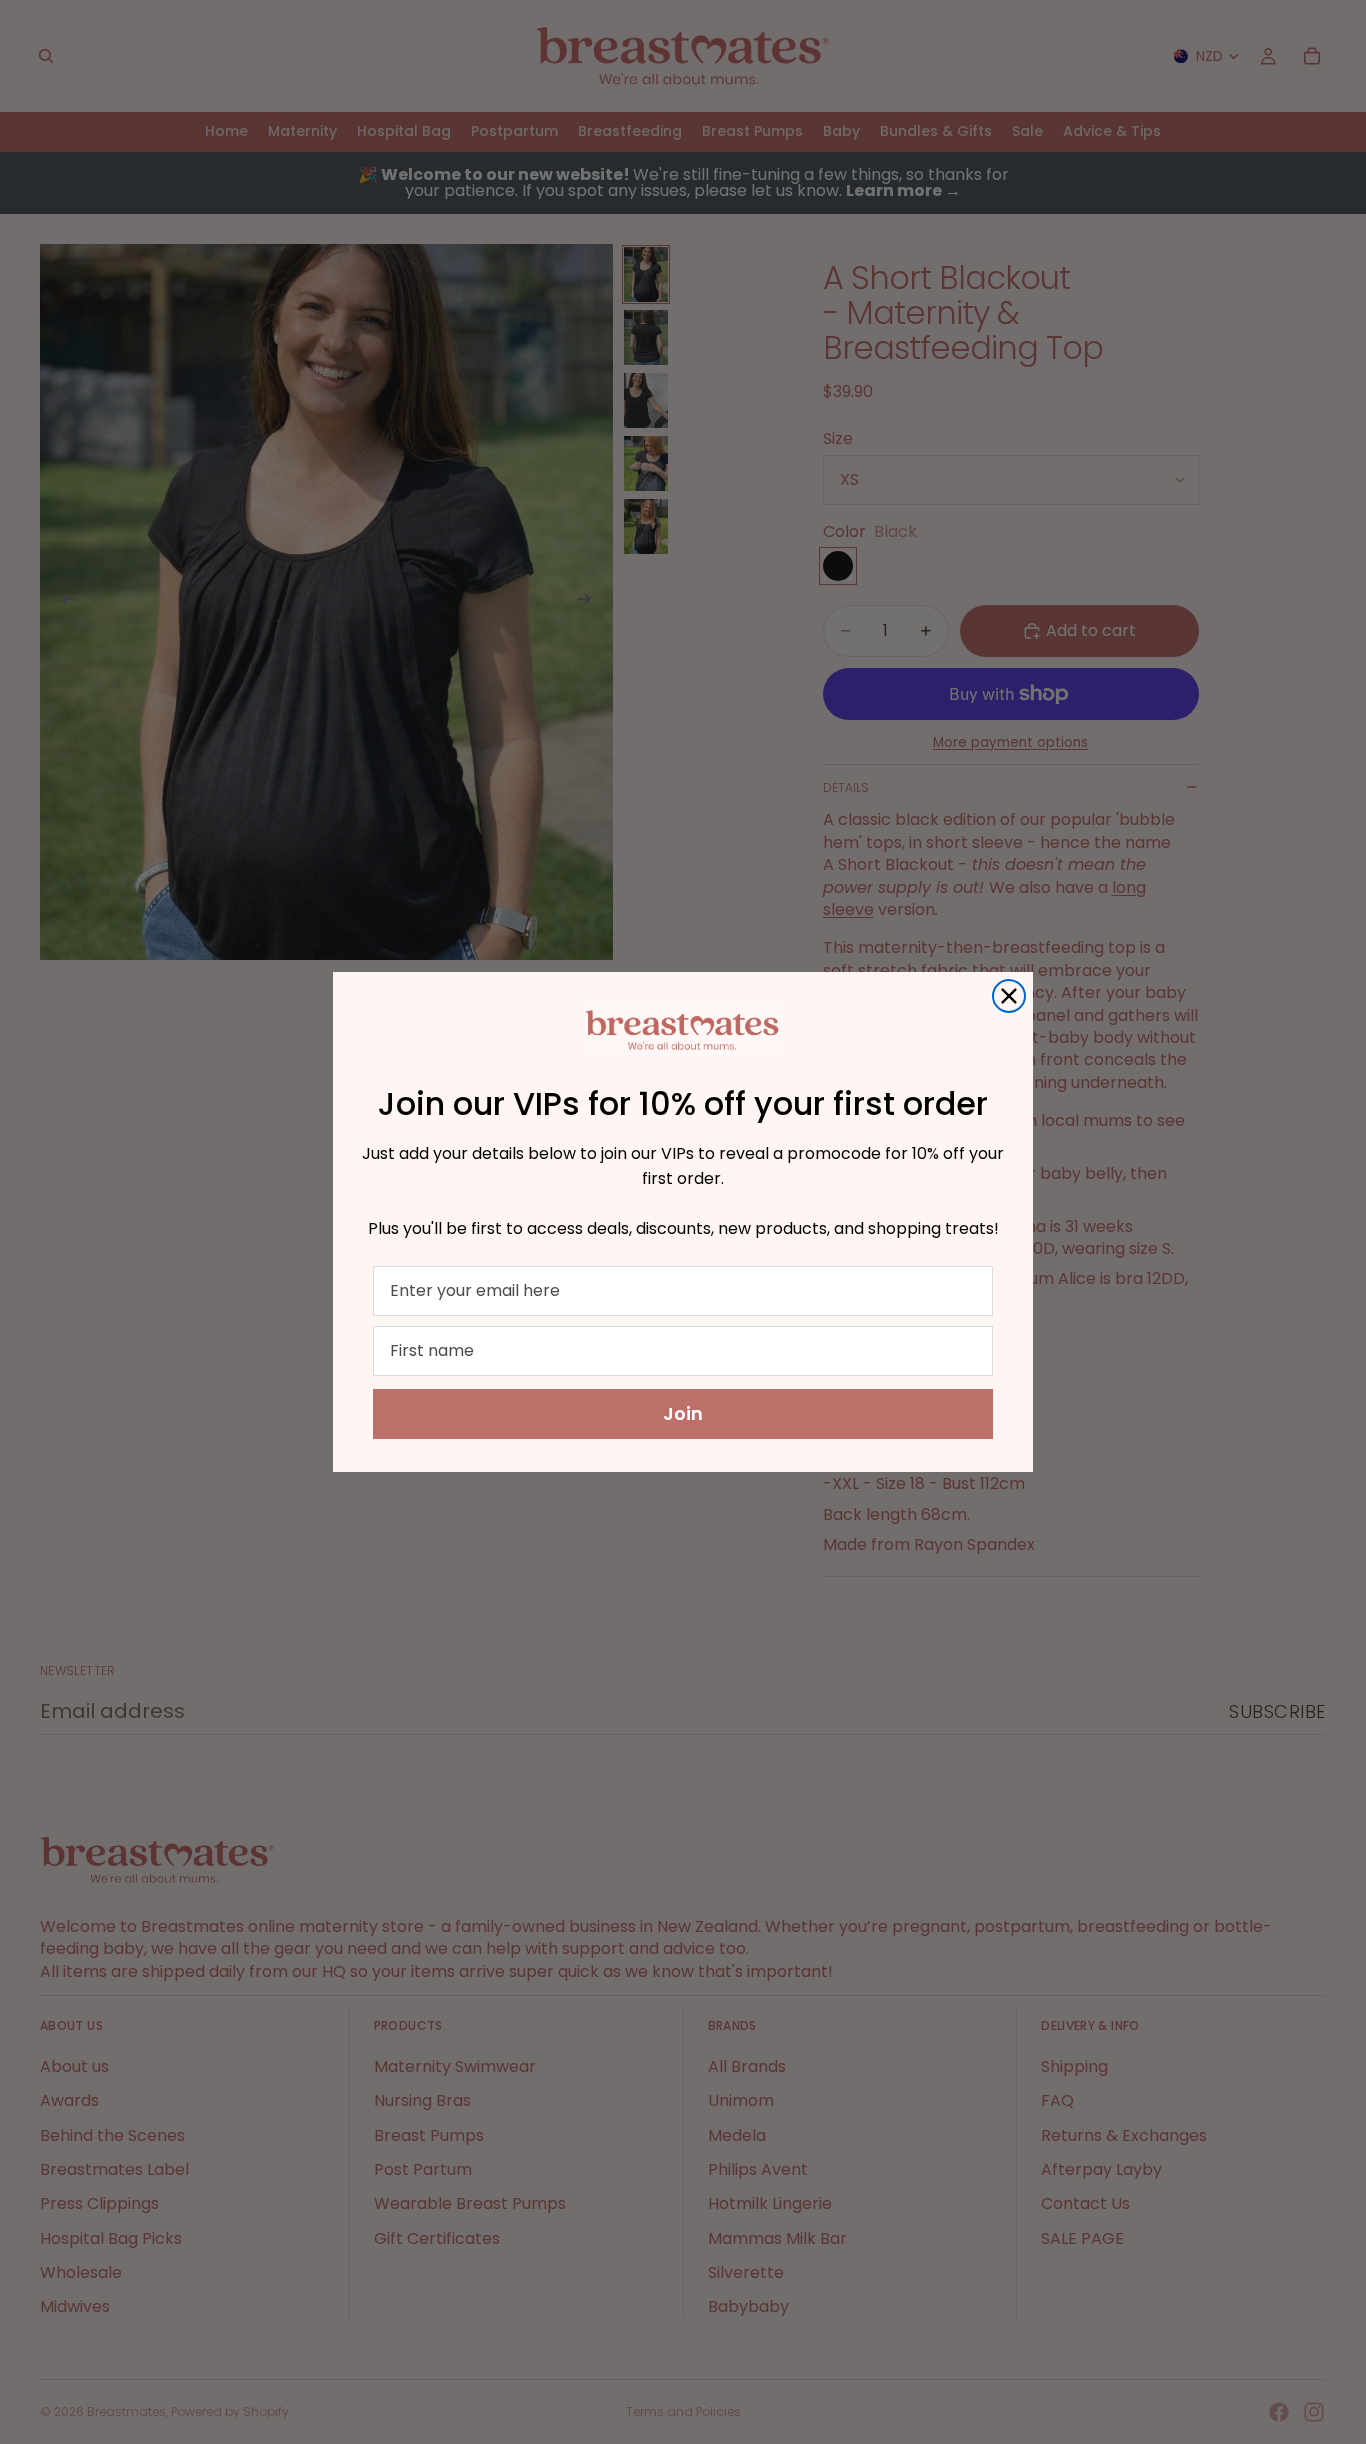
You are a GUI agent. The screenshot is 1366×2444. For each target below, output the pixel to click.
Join (683, 1413)
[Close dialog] (1009, 996)
